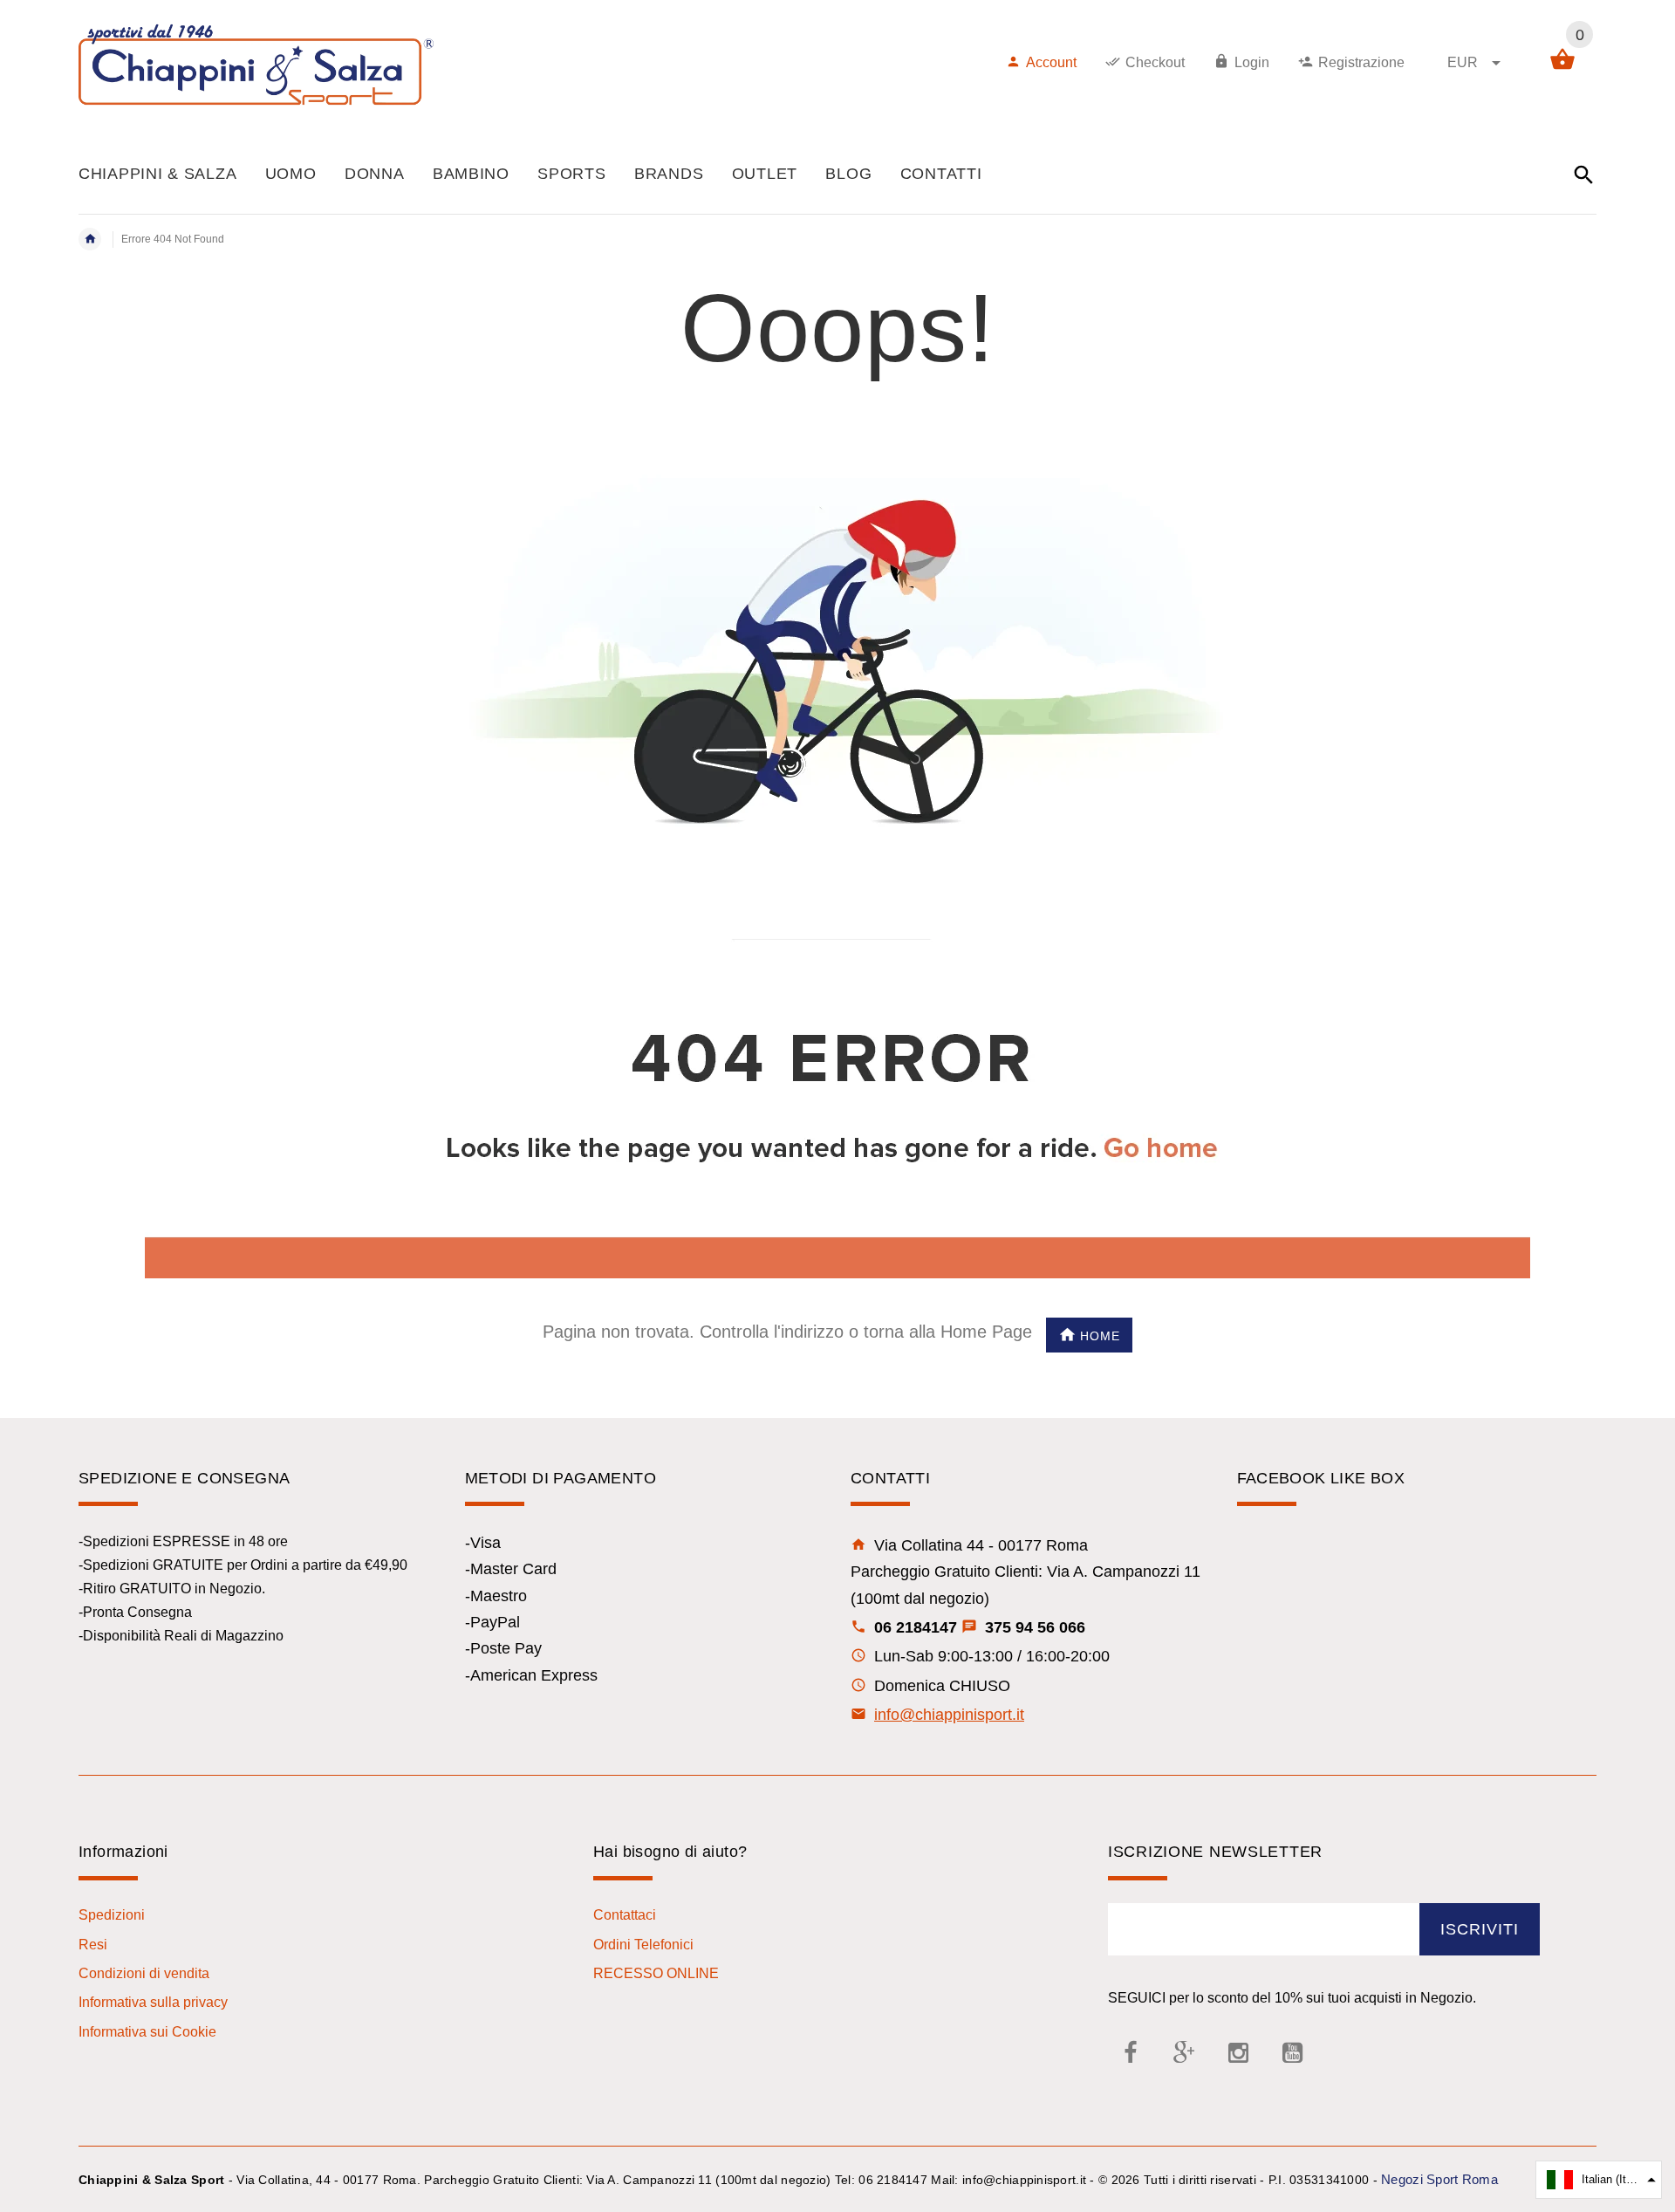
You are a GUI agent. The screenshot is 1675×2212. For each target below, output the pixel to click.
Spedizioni (112, 1915)
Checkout (1155, 62)
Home (1100, 1336)
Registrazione (1361, 62)
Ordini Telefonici (643, 1945)
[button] (1599, 2180)
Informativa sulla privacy (153, 2002)
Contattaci (625, 1915)
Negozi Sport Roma (1439, 2179)
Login (1252, 62)
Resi (93, 1945)
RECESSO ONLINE (656, 1973)
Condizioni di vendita (144, 1973)
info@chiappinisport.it (949, 1715)
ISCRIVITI (1480, 1929)
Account (1051, 62)
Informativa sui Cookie (147, 2032)
